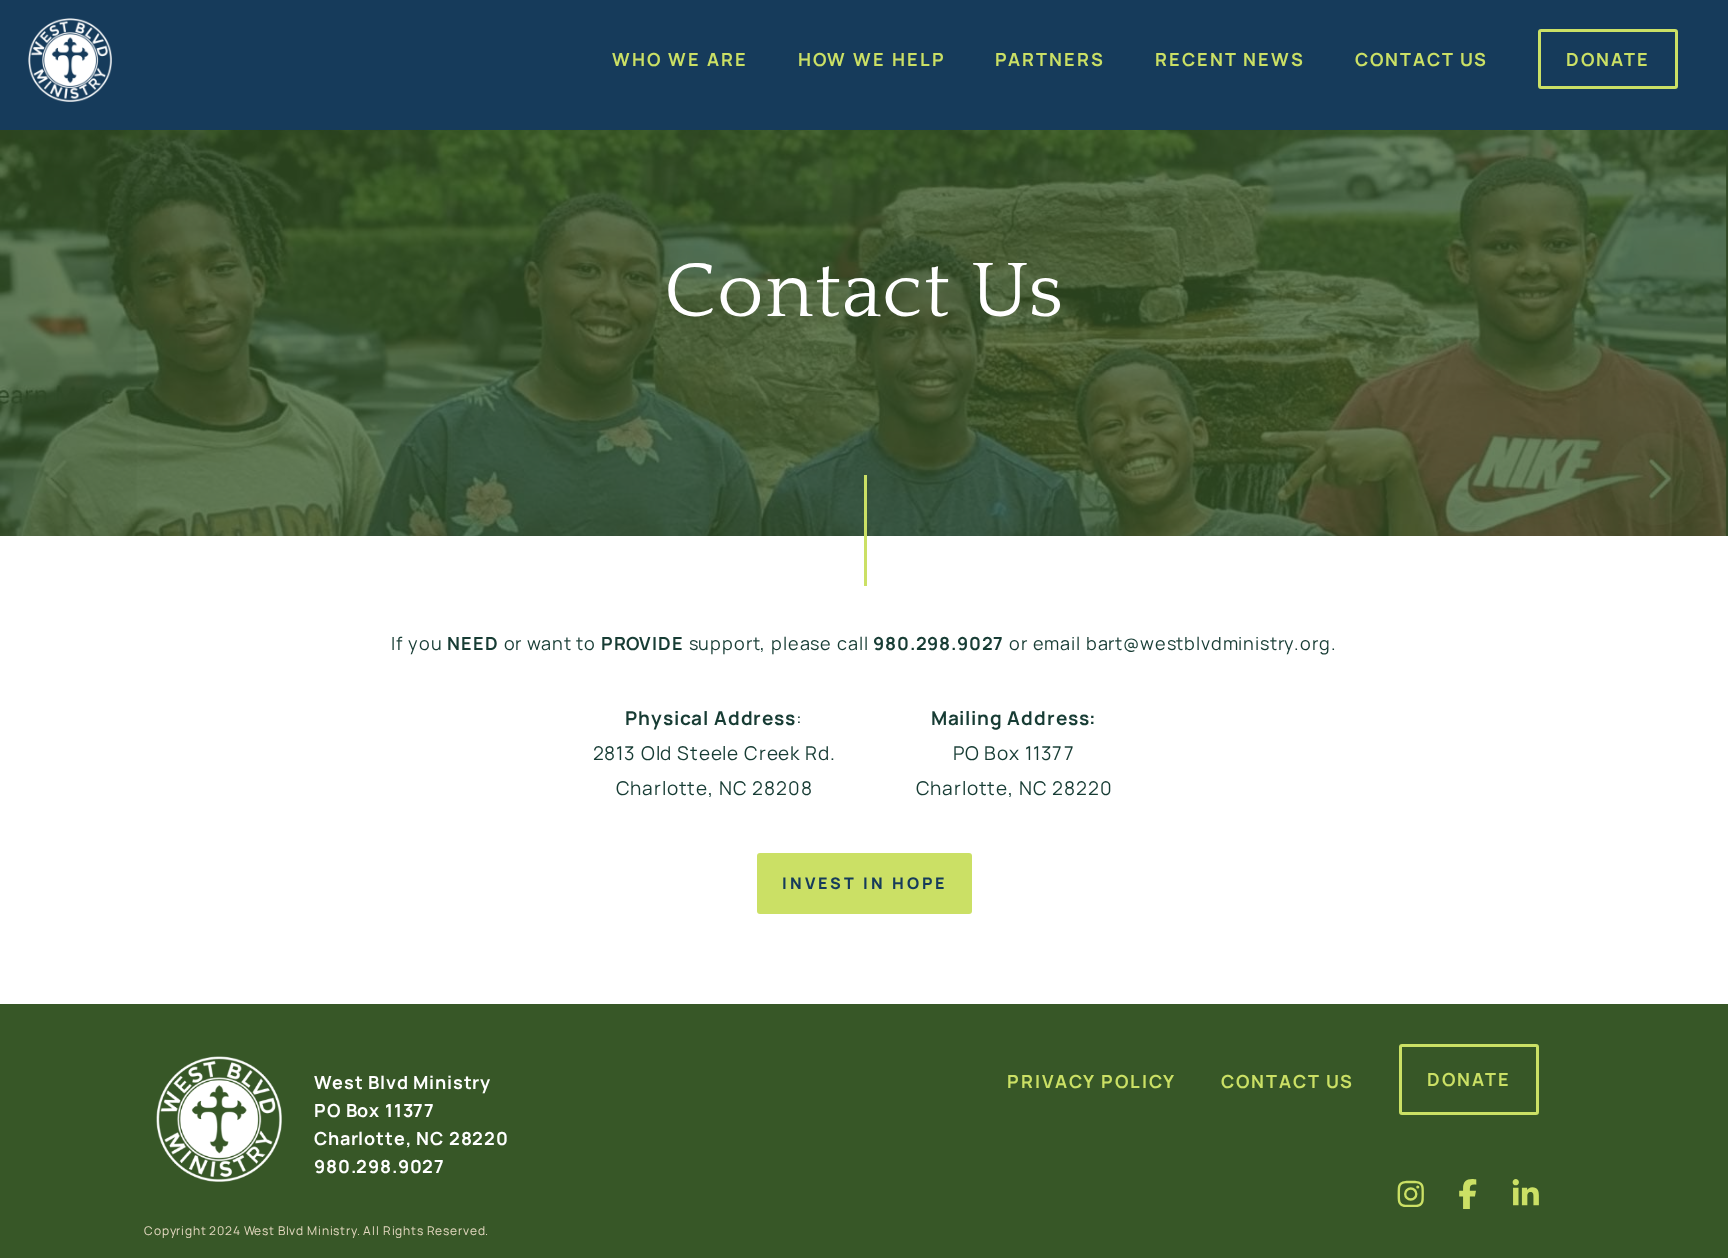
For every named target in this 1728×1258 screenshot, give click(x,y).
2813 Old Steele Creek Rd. (714, 753)
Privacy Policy (1091, 1081)
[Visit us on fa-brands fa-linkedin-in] (1526, 1193)
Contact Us (1287, 1081)
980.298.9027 (938, 643)
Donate (1469, 1079)
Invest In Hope (864, 883)
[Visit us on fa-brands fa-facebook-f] (1468, 1193)
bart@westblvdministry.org (1208, 643)
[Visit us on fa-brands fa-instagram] (1411, 1193)
